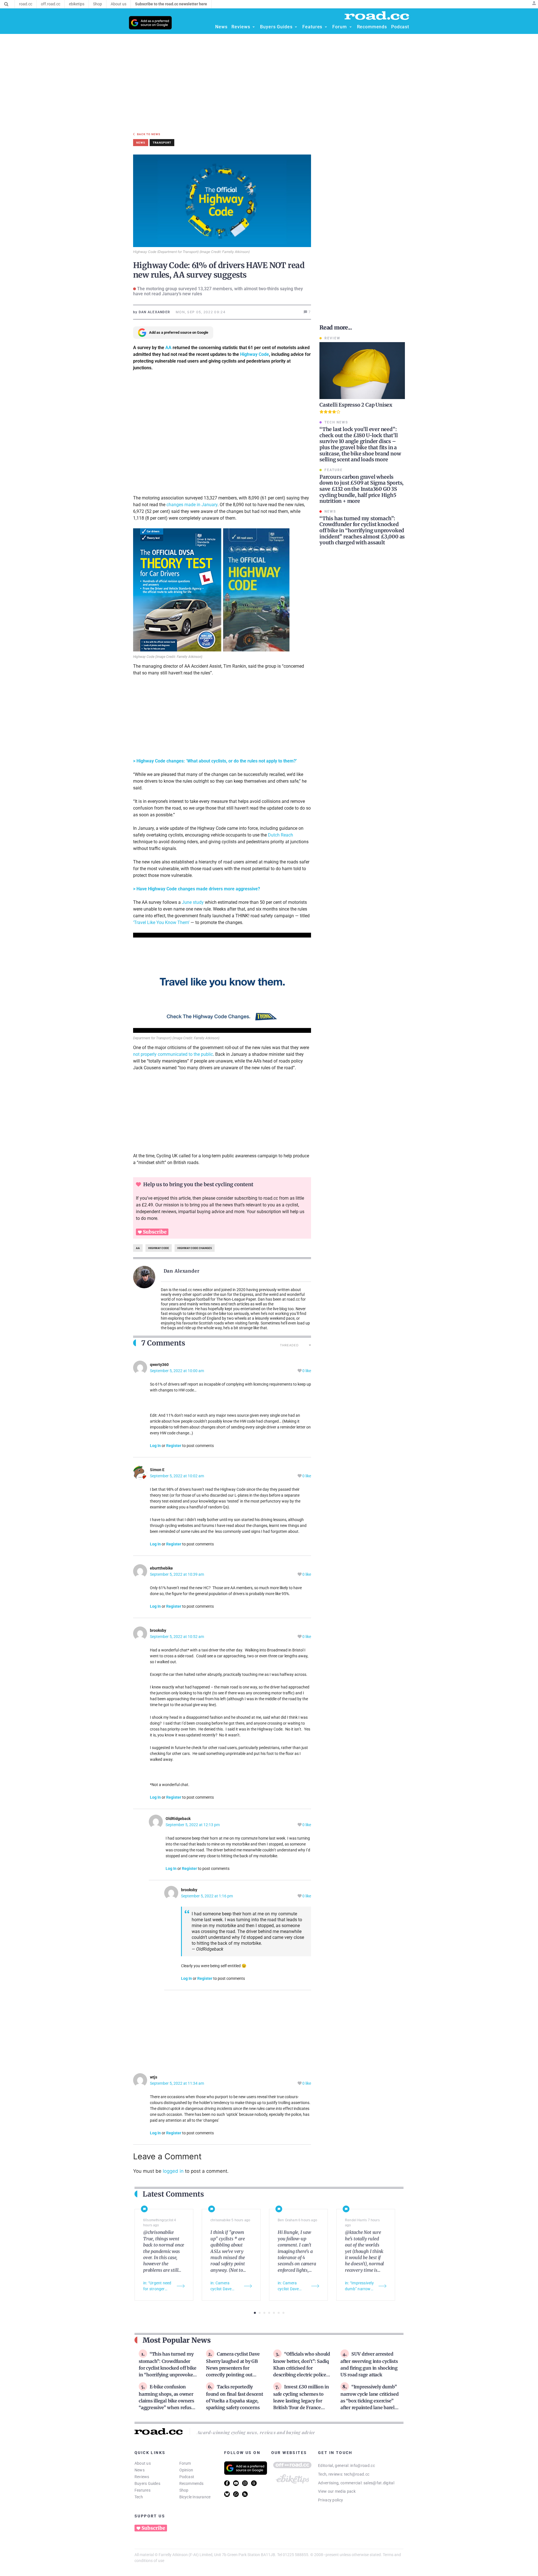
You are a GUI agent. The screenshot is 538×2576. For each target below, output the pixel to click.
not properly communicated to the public (173, 1054)
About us (143, 2463)
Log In (155, 1446)
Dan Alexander (182, 1271)
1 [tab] (255, 2313)
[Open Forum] (351, 27)
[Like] (300, 1371)
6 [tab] (279, 2313)
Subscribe (155, 1232)
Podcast (187, 2477)
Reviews (142, 2477)
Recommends (192, 2483)
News (140, 2470)
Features (142, 2490)
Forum (185, 2463)
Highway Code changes (195, 1248)
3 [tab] (264, 2313)
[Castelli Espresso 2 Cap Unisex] (362, 371)
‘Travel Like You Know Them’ (161, 922)
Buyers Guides (147, 2483)
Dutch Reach (280, 835)
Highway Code (255, 354)
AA (168, 348)
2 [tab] (260, 2313)
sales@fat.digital (379, 2483)
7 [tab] (283, 2313)
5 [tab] (274, 2313)
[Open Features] (326, 27)
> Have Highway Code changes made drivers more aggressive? (197, 889)
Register (174, 1446)
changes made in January (192, 505)
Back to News (149, 134)
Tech (139, 2497)
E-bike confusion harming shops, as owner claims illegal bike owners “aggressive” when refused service (168, 2400)
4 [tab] (269, 2313)
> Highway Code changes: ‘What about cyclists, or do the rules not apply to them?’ (215, 761)
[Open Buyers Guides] (296, 27)
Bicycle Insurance (195, 2497)
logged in (173, 2171)
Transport (162, 143)
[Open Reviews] (254, 27)
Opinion (186, 2470)
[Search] (6, 4)
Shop (184, 2490)
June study (193, 902)
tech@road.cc (357, 2474)
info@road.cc (363, 2466)
